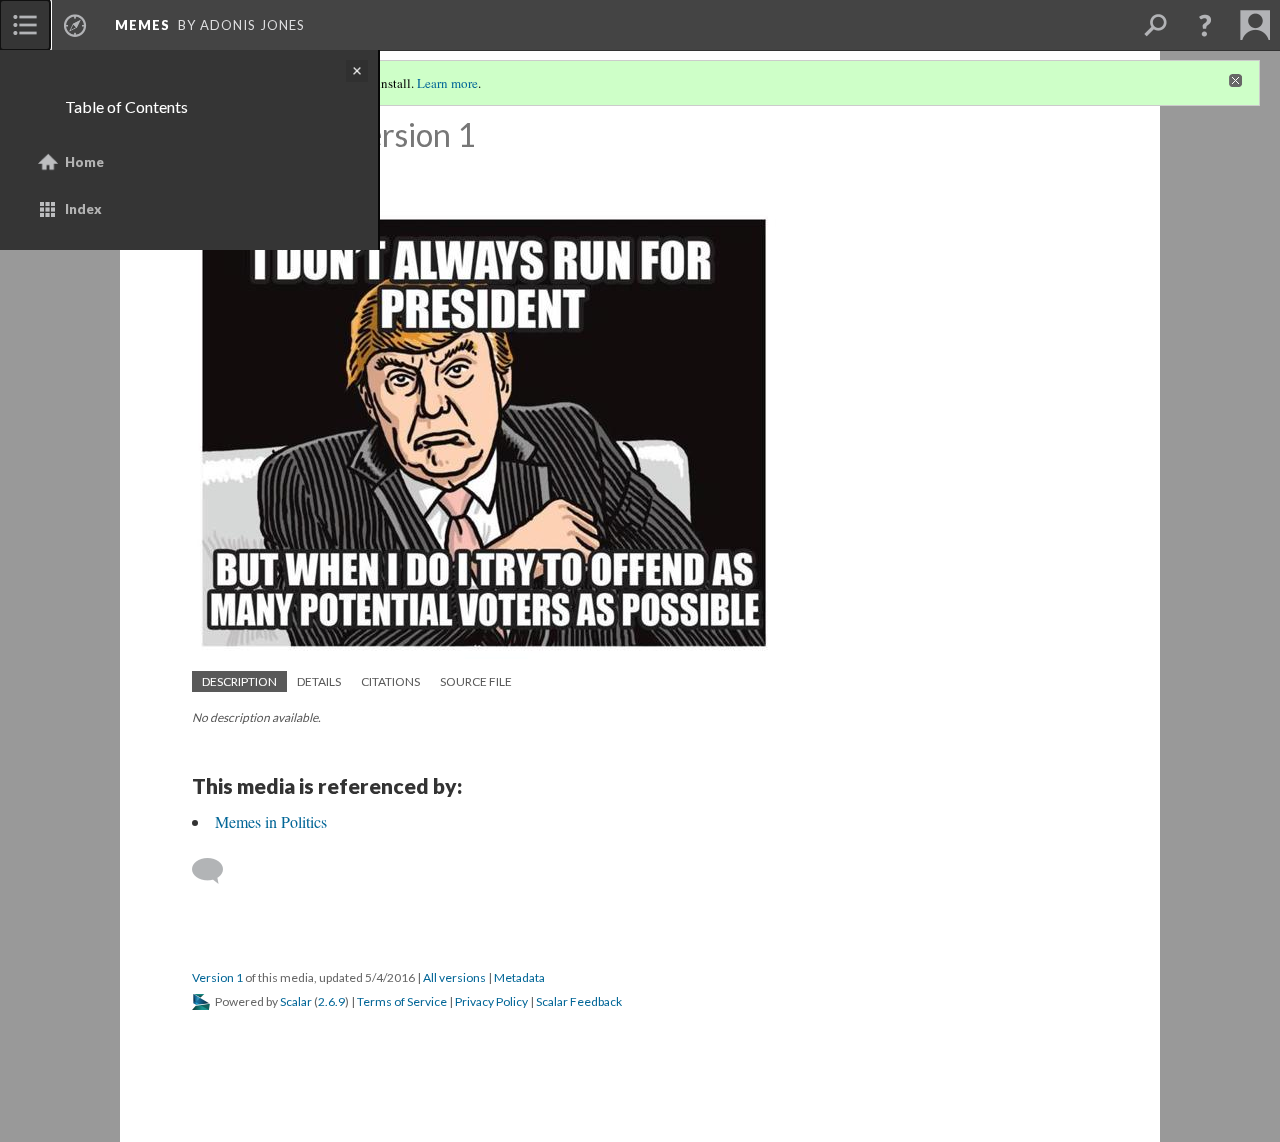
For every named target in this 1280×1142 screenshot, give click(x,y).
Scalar (296, 1001)
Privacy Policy (491, 1001)
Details (319, 681)
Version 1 (217, 977)
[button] (1205, 25)
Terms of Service (402, 1001)
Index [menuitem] (83, 209)
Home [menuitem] (84, 162)
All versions (454, 977)
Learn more (447, 83)
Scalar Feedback (579, 1001)
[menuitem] (25, 25)
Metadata (519, 977)
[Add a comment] (216, 871)
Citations (390, 681)
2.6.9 (331, 1001)
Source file (476, 681)
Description (239, 681)
